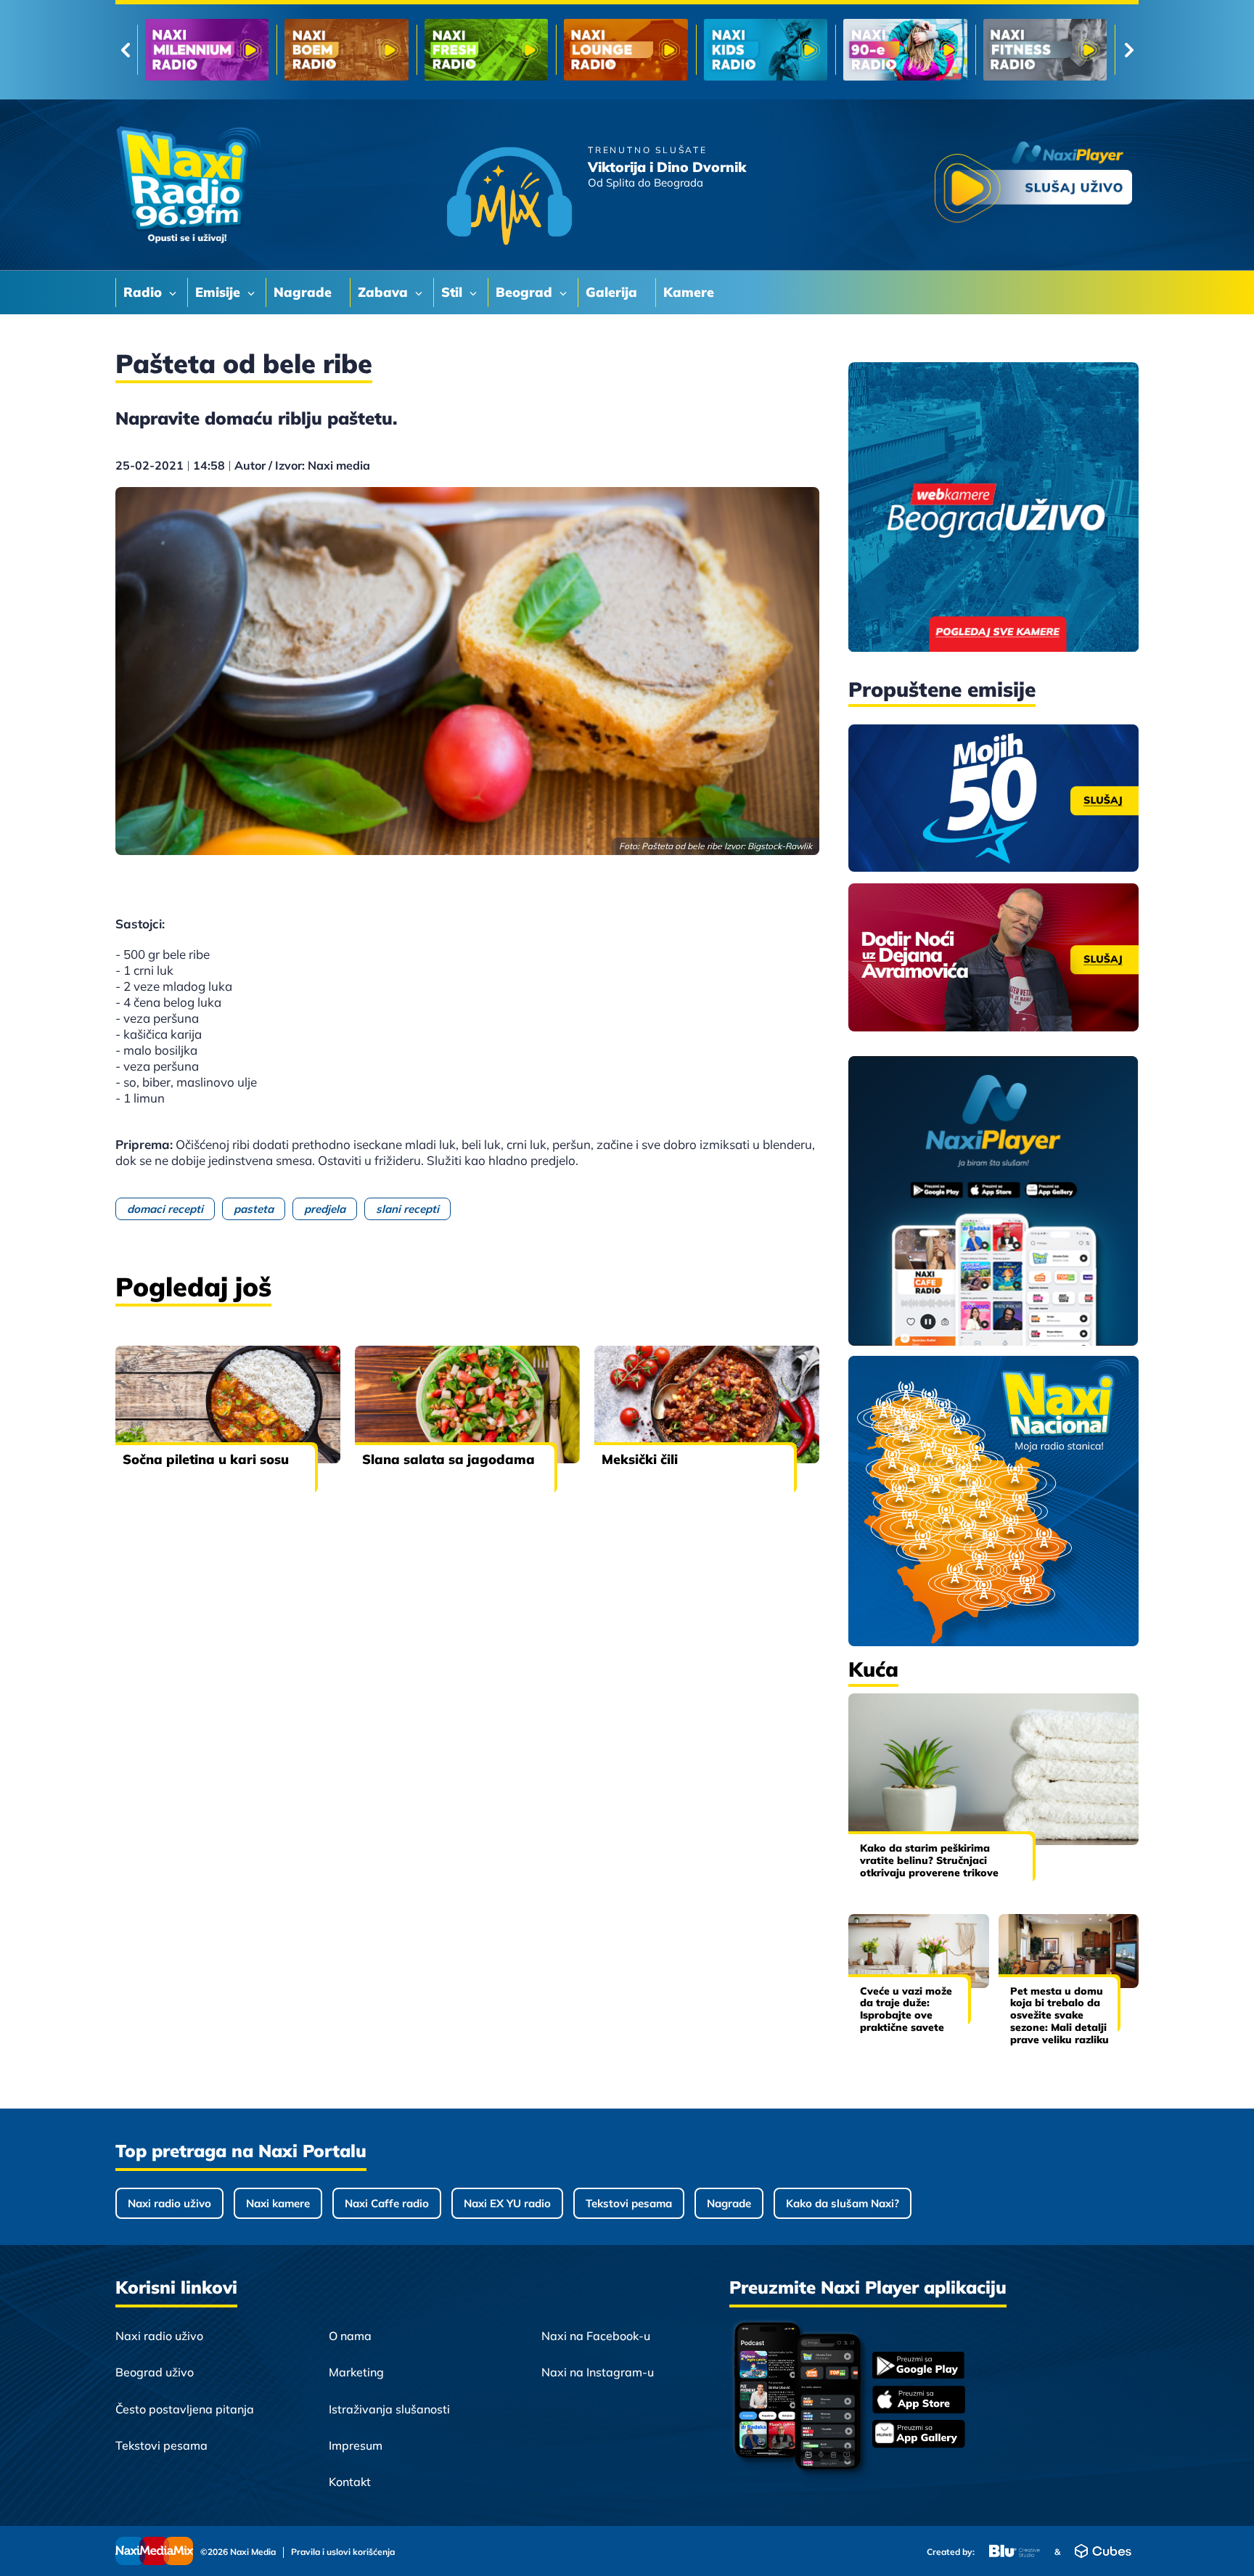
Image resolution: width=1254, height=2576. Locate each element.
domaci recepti (165, 1209)
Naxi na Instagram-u (598, 2372)
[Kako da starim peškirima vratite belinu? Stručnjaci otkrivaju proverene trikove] (993, 1769)
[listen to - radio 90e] (626, 50)
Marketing (356, 2372)
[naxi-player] (993, 1202)
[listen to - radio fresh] (207, 50)
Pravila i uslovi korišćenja (343, 2552)
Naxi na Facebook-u (596, 2336)
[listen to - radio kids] (486, 50)
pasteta (254, 1209)
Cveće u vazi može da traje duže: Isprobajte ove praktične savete (906, 2009)
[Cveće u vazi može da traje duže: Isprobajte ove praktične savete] (919, 1951)
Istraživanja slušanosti (389, 2409)
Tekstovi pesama (629, 2203)
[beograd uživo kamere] (993, 508)
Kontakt (350, 2482)
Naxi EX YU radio (507, 2203)
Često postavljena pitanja (185, 2409)
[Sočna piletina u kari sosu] (228, 1404)
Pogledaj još (193, 1287)
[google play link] (919, 2367)
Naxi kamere (278, 2203)
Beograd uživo (155, 2372)
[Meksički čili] (707, 1404)
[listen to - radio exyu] (905, 50)
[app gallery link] (919, 2436)
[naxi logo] (188, 185)
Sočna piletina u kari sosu (206, 1459)
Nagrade (729, 2203)
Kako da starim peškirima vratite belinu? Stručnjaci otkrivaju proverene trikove (929, 1860)
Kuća (873, 1669)
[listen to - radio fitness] (766, 50)
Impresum (356, 2445)
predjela (325, 1209)
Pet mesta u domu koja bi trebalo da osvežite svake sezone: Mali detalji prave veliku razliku (1060, 2015)
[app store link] (919, 2401)
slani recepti (407, 1209)
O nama (350, 2336)
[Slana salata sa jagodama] (467, 1404)
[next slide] (1129, 50)
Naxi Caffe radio (387, 2203)
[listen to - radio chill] (1045, 50)
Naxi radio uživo (169, 2203)
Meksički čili (640, 1459)
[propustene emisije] (993, 798)
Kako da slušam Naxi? (843, 2203)
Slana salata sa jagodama (448, 1459)
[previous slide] (125, 50)
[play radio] (1033, 185)
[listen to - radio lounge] (346, 50)
